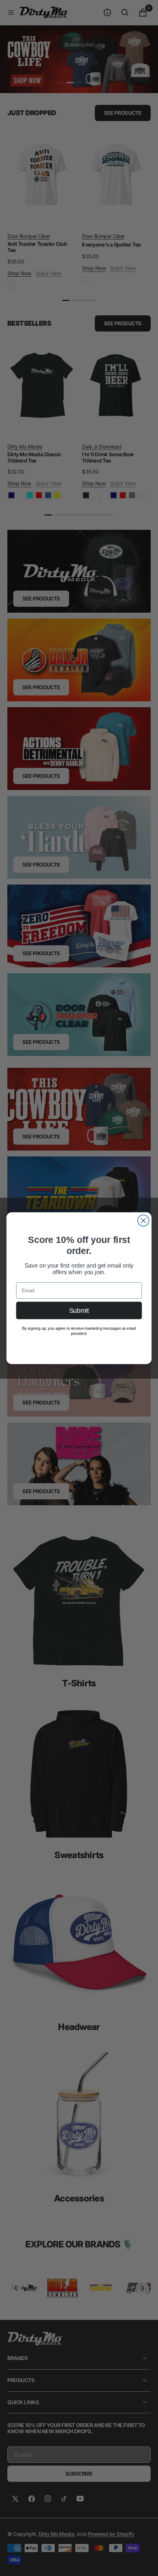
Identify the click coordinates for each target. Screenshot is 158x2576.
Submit (79, 1310)
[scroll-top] (146, 2563)
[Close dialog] (143, 1220)
